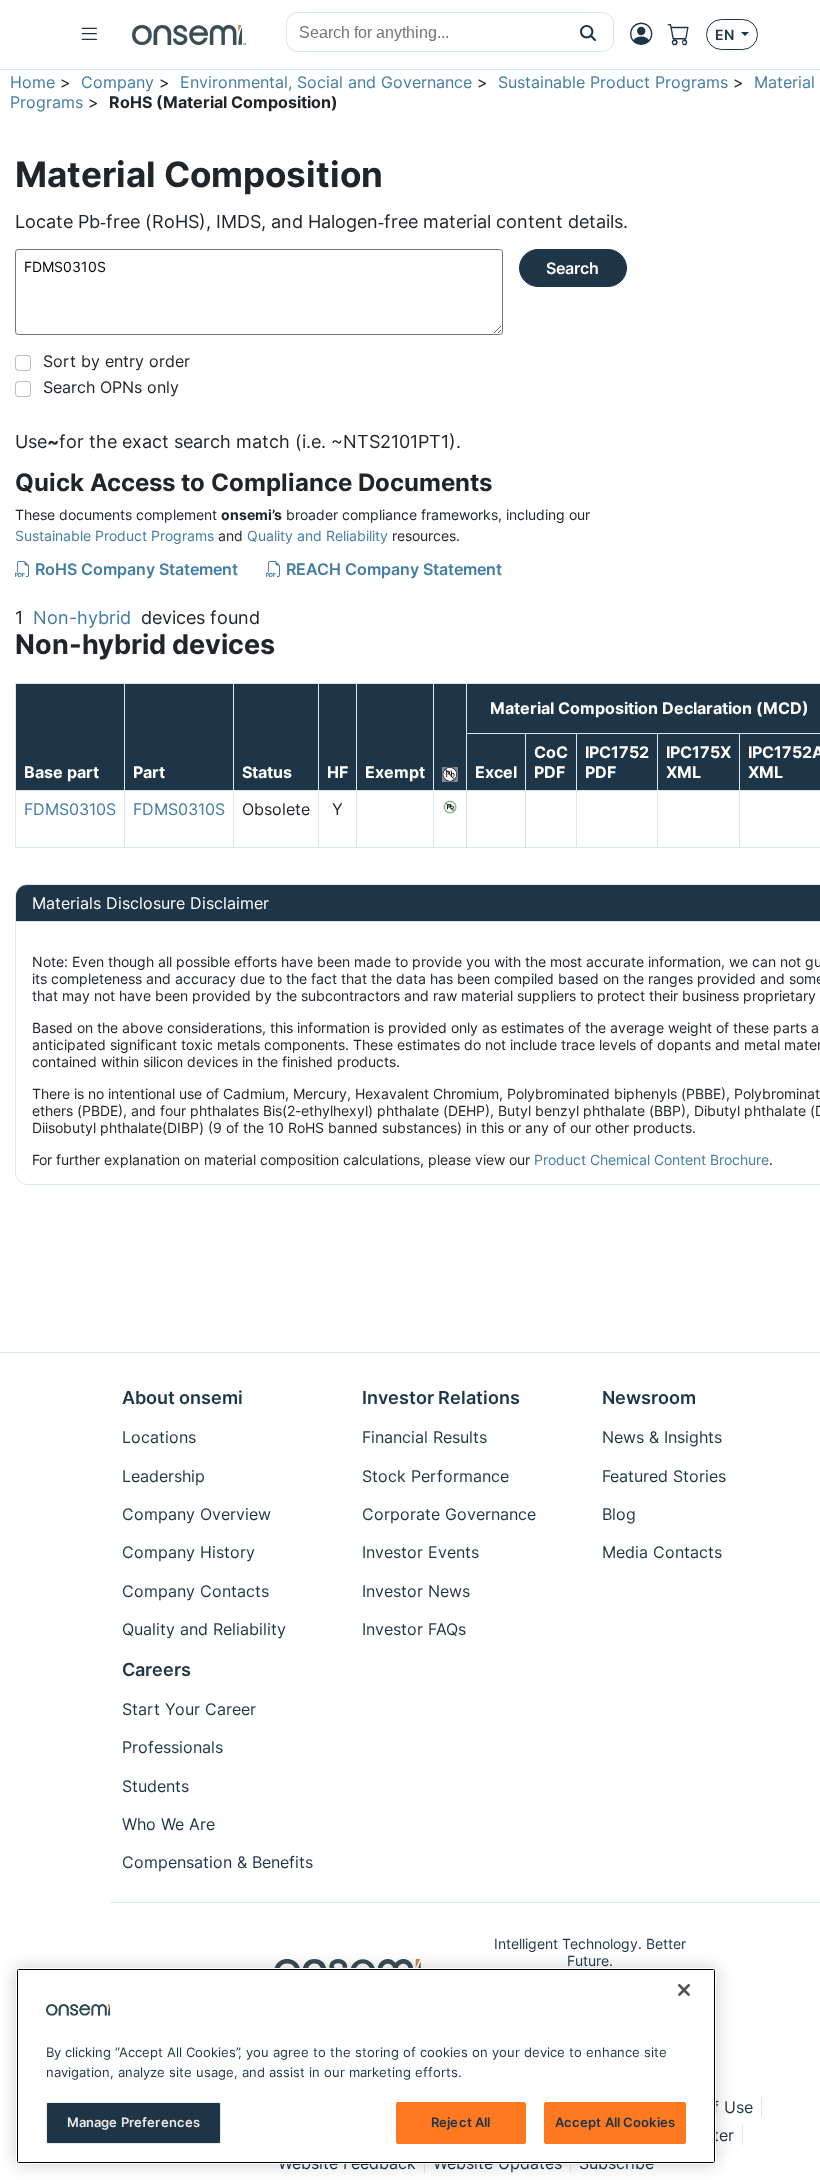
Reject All (460, 2122)
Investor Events (420, 1552)
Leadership (163, 1476)
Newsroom (649, 1397)
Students (155, 1786)
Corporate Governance (449, 1514)
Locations (159, 1437)
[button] (588, 32)
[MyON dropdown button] (647, 34)
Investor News (416, 1591)
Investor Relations (441, 1397)
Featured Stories (664, 1476)
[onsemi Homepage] (189, 35)
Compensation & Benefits (217, 1862)
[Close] (684, 1990)
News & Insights (662, 1437)
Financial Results (424, 1437)
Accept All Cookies (615, 2122)
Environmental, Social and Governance (326, 82)
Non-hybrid (82, 617)
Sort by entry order (116, 361)
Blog (619, 1514)
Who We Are (168, 1824)
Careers (156, 1669)
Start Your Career (189, 1709)
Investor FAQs (414, 1629)
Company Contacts (195, 1591)
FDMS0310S (70, 809)
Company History (188, 1552)
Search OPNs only (111, 387)
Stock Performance (435, 1476)
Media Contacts (662, 1552)
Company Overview (196, 1514)
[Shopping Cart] (687, 34)
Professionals (172, 1747)
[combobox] (425, 33)
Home (32, 82)
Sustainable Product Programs (613, 82)
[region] (366, 2066)
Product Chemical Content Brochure (651, 1159)
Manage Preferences (133, 2122)
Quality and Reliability (317, 535)
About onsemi (182, 1397)
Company (117, 82)
